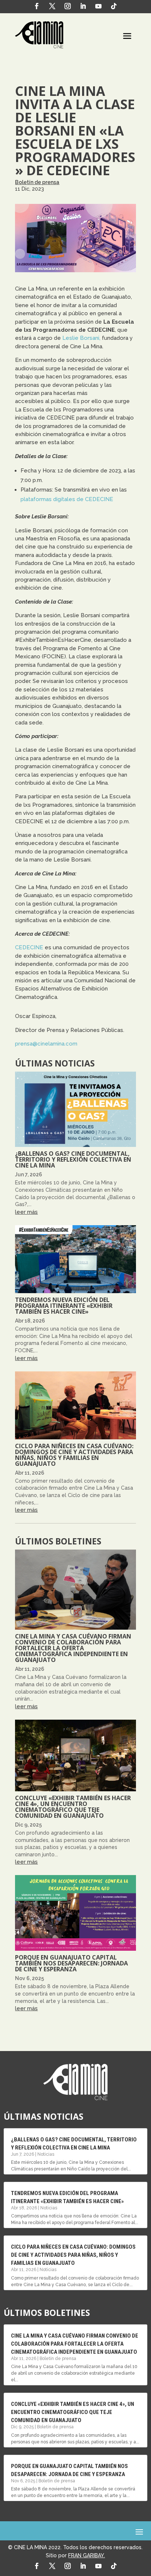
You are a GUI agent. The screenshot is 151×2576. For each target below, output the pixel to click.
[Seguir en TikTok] (114, 6)
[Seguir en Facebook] (37, 6)
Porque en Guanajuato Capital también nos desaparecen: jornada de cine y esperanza (71, 1963)
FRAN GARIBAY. (86, 2555)
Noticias (46, 2154)
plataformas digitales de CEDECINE (67, 499)
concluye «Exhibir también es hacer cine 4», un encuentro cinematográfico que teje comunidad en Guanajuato (73, 1807)
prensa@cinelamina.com (46, 1044)
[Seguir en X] (52, 6)
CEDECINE (29, 947)
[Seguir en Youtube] (99, 6)
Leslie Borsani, (81, 338)
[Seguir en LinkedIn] (83, 6)
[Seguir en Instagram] (68, 6)
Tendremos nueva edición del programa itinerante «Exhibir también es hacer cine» (64, 1306)
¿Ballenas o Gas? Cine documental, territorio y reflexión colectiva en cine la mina (73, 1159)
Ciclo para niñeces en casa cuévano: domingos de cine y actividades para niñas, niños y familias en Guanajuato (74, 1455)
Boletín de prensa (37, 182)
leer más (26, 1212)
